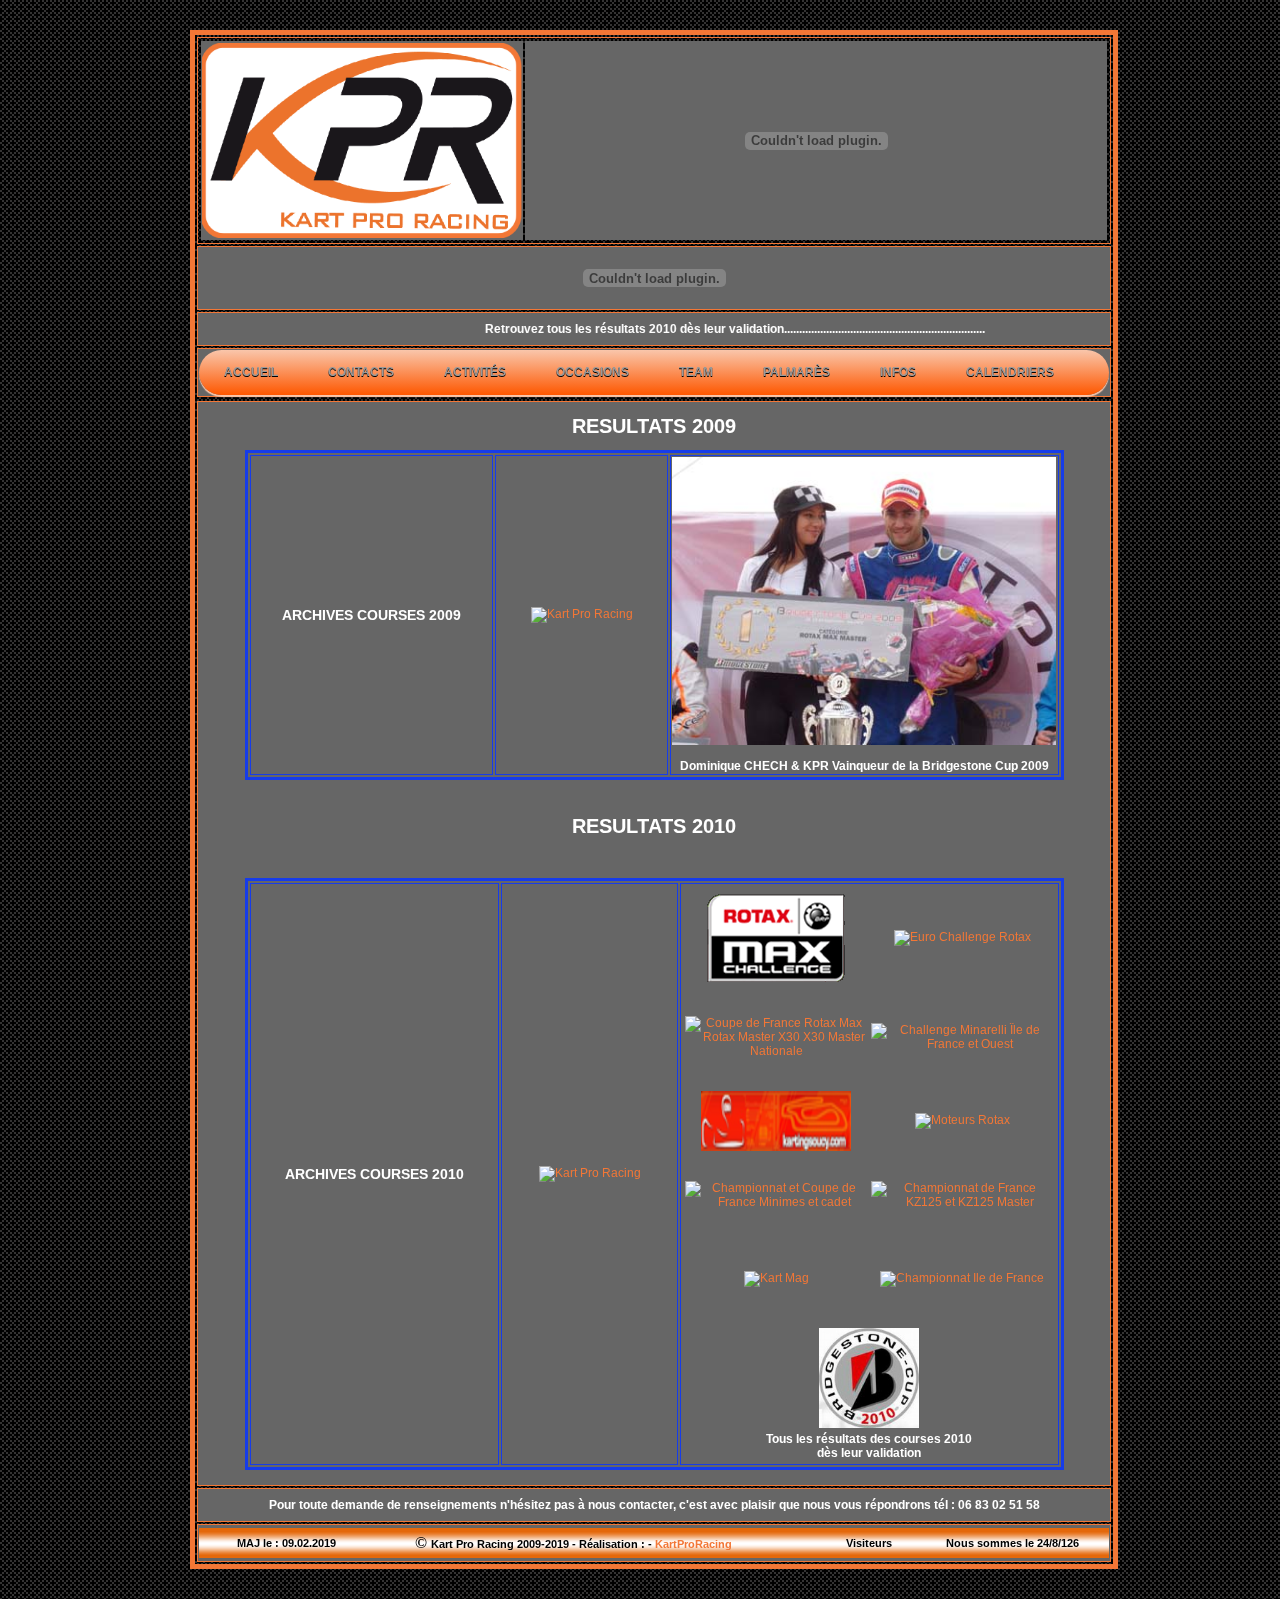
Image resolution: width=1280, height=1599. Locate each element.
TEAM (696, 372)
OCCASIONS (592, 372)
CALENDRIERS (1010, 372)
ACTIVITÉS (475, 372)
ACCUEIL (251, 372)
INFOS (898, 372)
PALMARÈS (796, 372)
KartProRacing (693, 1544)
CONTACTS (361, 372)
